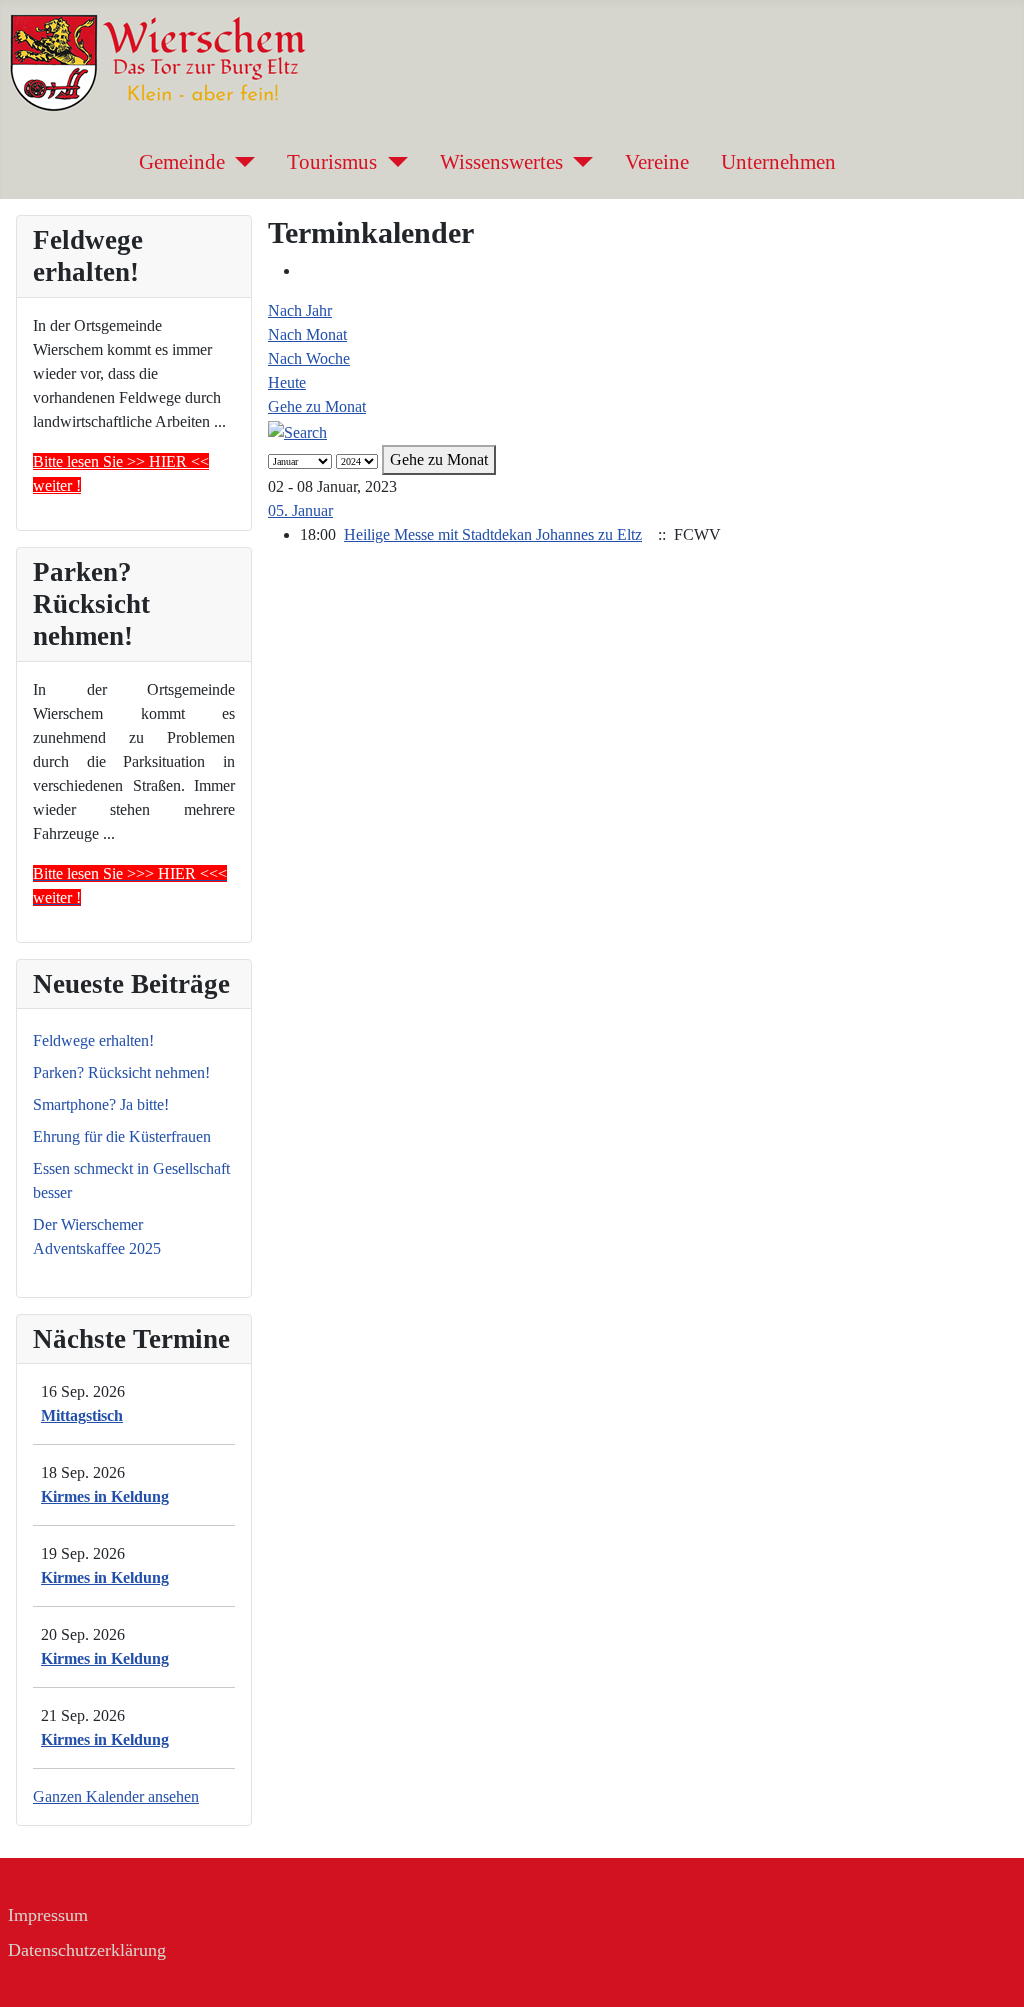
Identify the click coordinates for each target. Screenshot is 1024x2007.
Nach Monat (307, 334)
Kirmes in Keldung (105, 1496)
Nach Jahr (300, 310)
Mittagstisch (82, 1415)
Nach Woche (309, 358)
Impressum (48, 1915)
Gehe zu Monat (317, 406)
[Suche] (297, 430)
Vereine (657, 161)
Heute (287, 382)
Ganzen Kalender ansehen (116, 1796)
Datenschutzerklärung (87, 1950)
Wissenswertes (501, 161)
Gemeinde (182, 161)
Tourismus (332, 161)
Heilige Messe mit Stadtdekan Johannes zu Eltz (493, 534)
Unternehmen (778, 161)
